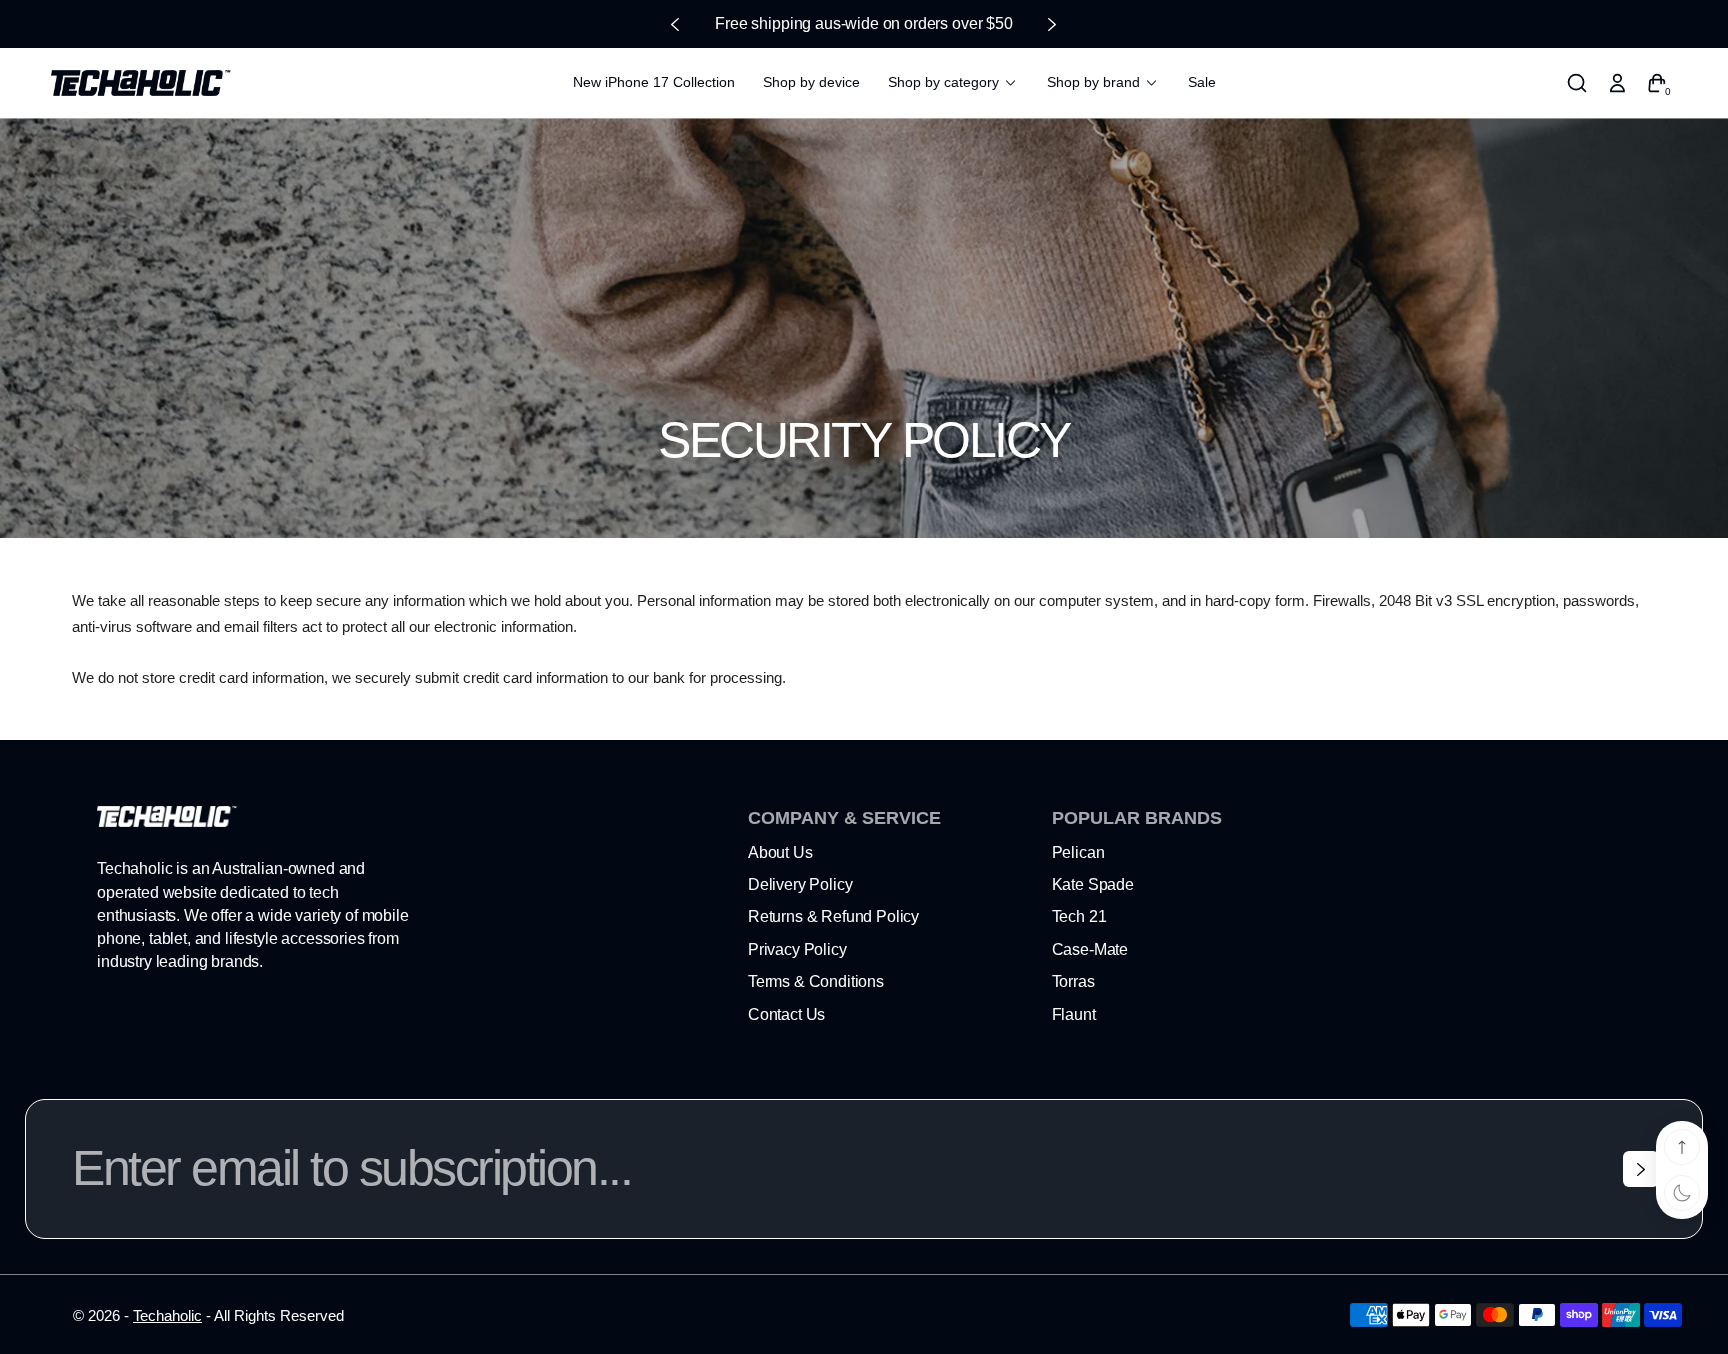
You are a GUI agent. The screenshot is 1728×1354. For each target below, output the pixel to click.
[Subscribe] (1641, 1169)
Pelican (1078, 852)
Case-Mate (1090, 949)
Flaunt (1074, 1014)
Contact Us (786, 1014)
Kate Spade (1093, 884)
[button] (1577, 83)
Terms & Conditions (816, 981)
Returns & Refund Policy (833, 916)
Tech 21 (1079, 916)
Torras (1073, 981)
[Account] (1617, 83)
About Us (780, 852)
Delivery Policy (800, 884)
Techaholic (167, 1315)
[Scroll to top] (1682, 1147)
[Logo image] (141, 83)
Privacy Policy (797, 949)
